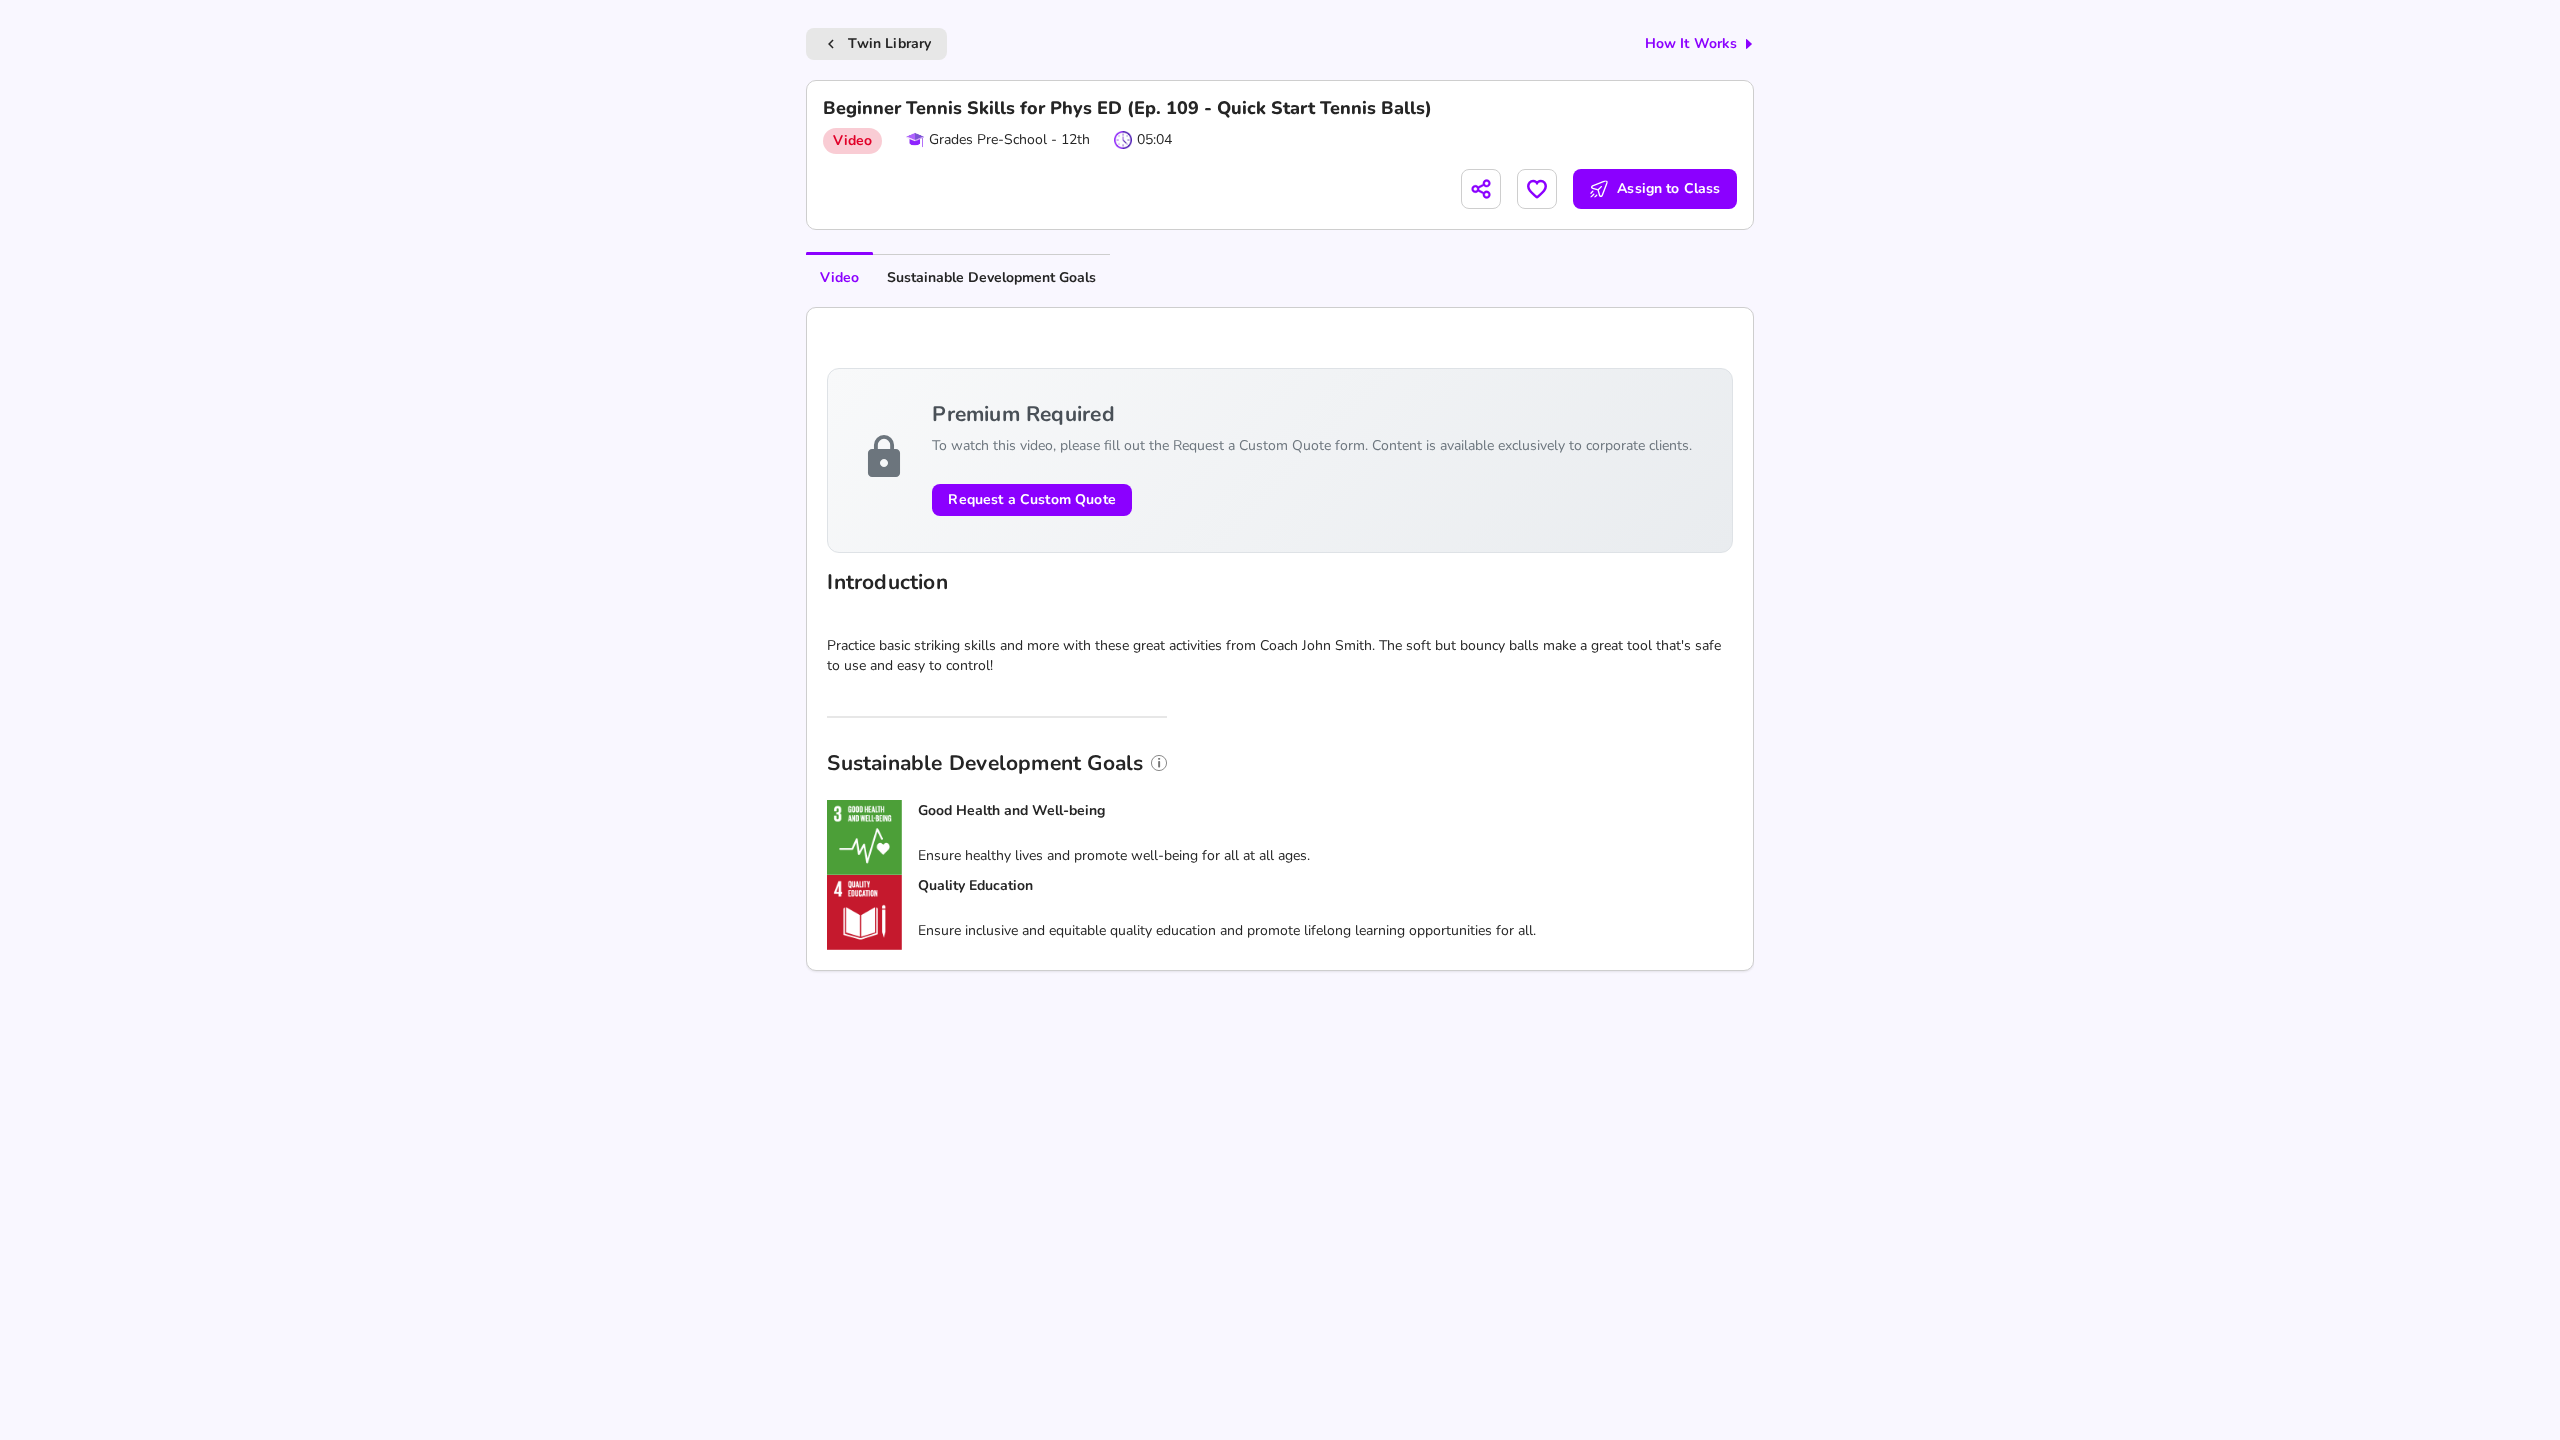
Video (839, 277)
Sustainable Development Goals (991, 277)
